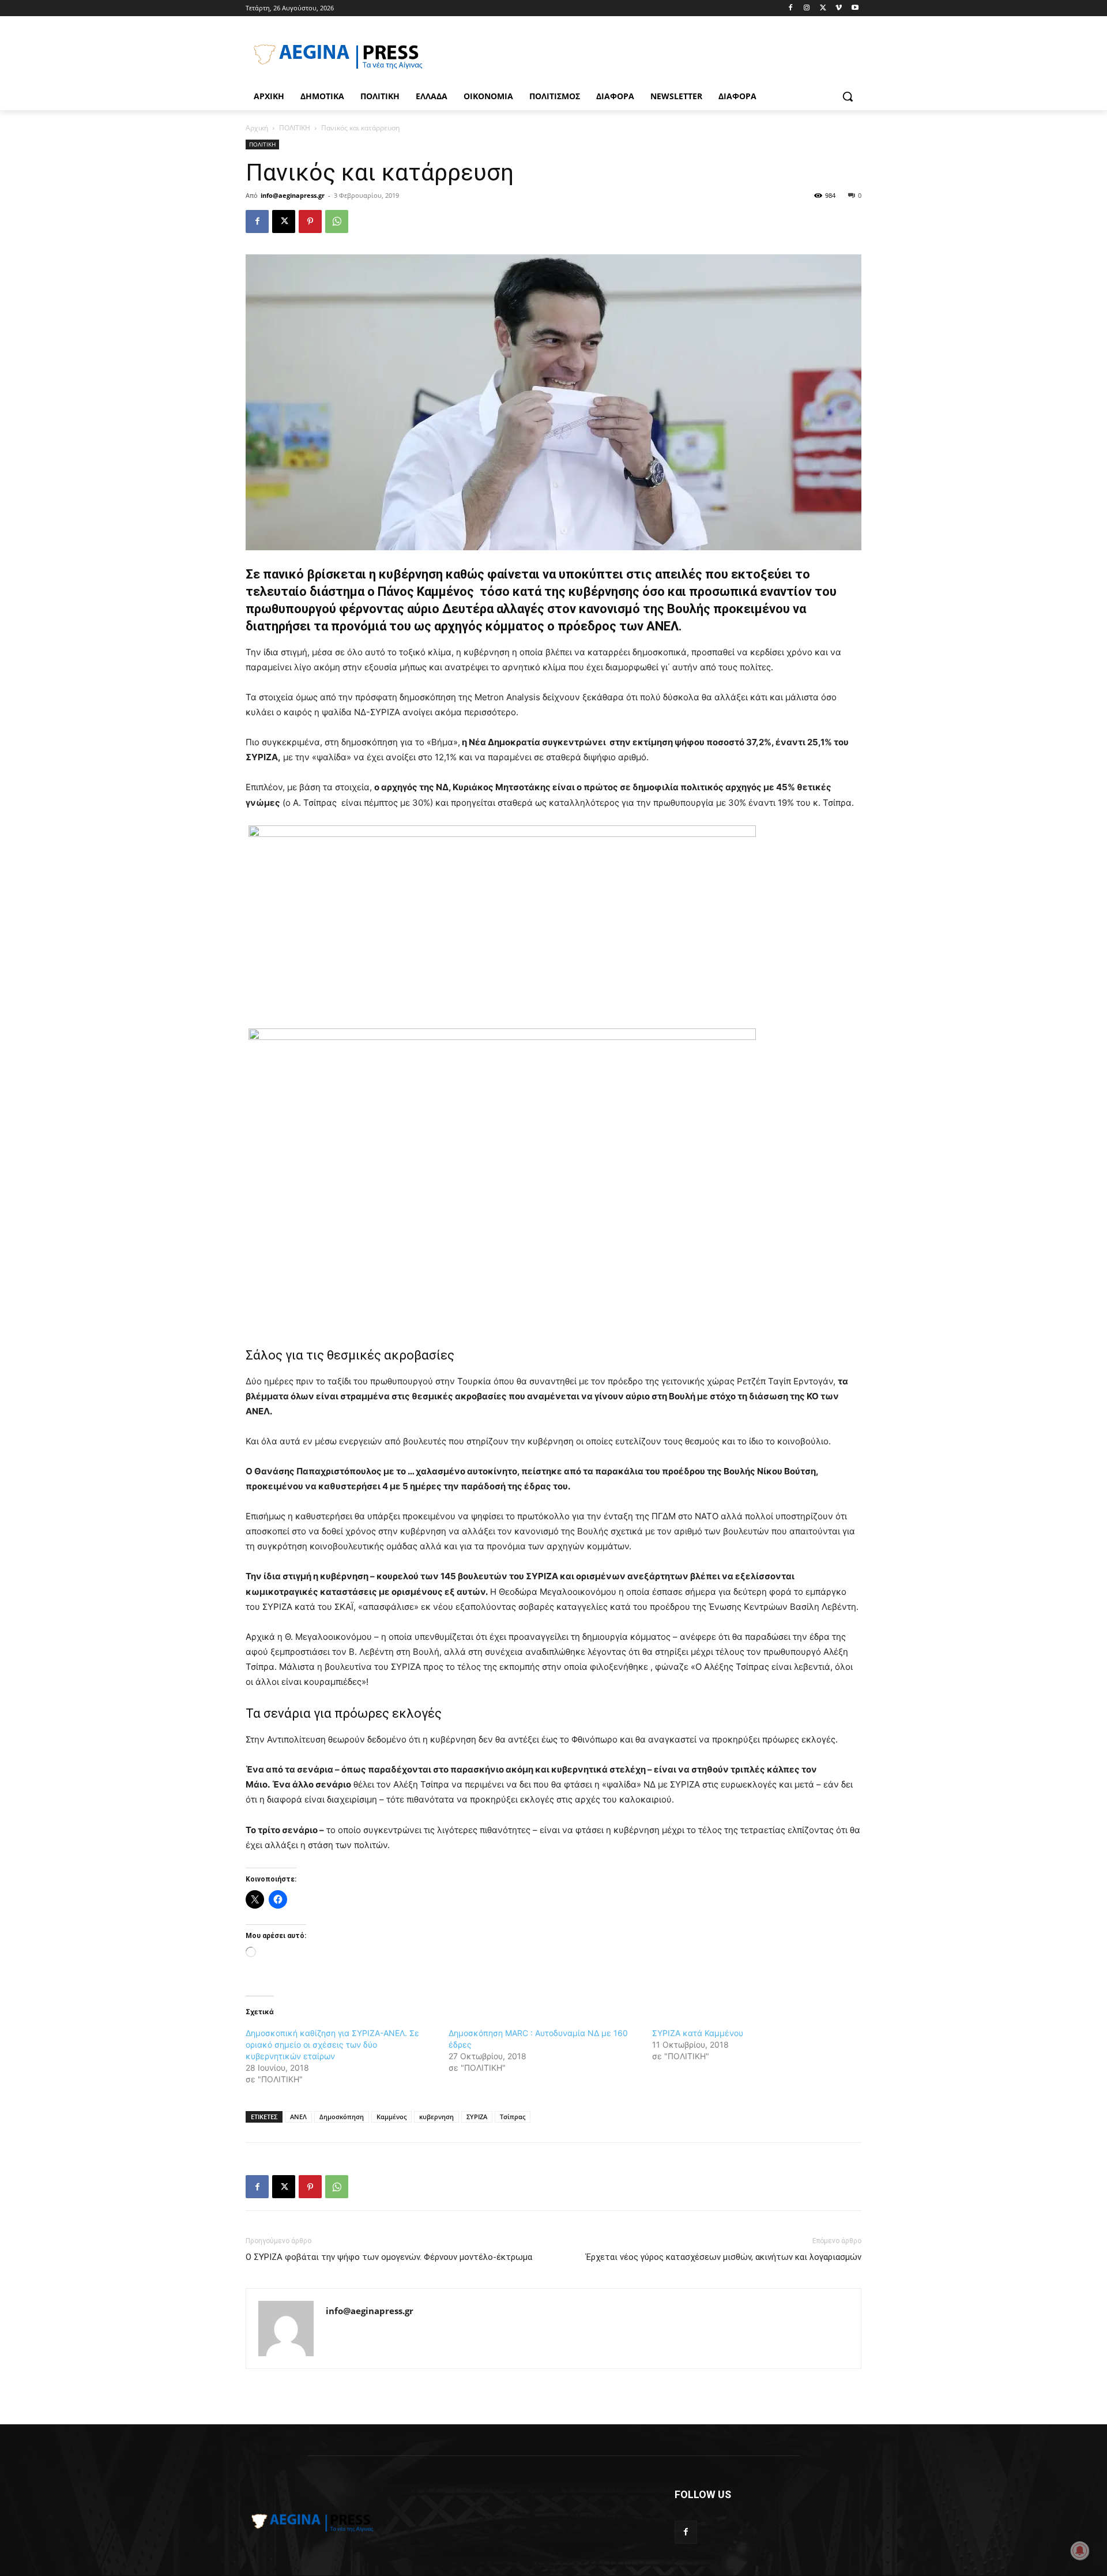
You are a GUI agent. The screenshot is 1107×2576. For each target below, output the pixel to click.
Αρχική (257, 128)
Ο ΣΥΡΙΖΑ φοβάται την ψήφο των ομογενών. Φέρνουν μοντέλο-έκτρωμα (389, 2257)
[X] (823, 8)
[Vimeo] (839, 8)
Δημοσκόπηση (342, 2117)
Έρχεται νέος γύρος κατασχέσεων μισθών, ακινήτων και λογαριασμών (724, 2257)
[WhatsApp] (337, 221)
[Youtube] (855, 8)
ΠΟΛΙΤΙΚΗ (295, 128)
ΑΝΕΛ (298, 2117)
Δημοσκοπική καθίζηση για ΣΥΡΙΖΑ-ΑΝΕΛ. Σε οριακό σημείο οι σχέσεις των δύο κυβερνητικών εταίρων (332, 2044)
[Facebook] (791, 8)
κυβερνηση (436, 2117)
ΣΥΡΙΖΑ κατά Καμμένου (698, 2033)
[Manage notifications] (1080, 2551)
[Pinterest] (310, 221)
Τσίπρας (513, 2117)
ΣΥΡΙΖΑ (477, 2117)
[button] (848, 96)
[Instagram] (807, 8)
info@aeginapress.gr (293, 195)
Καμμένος (391, 2117)
